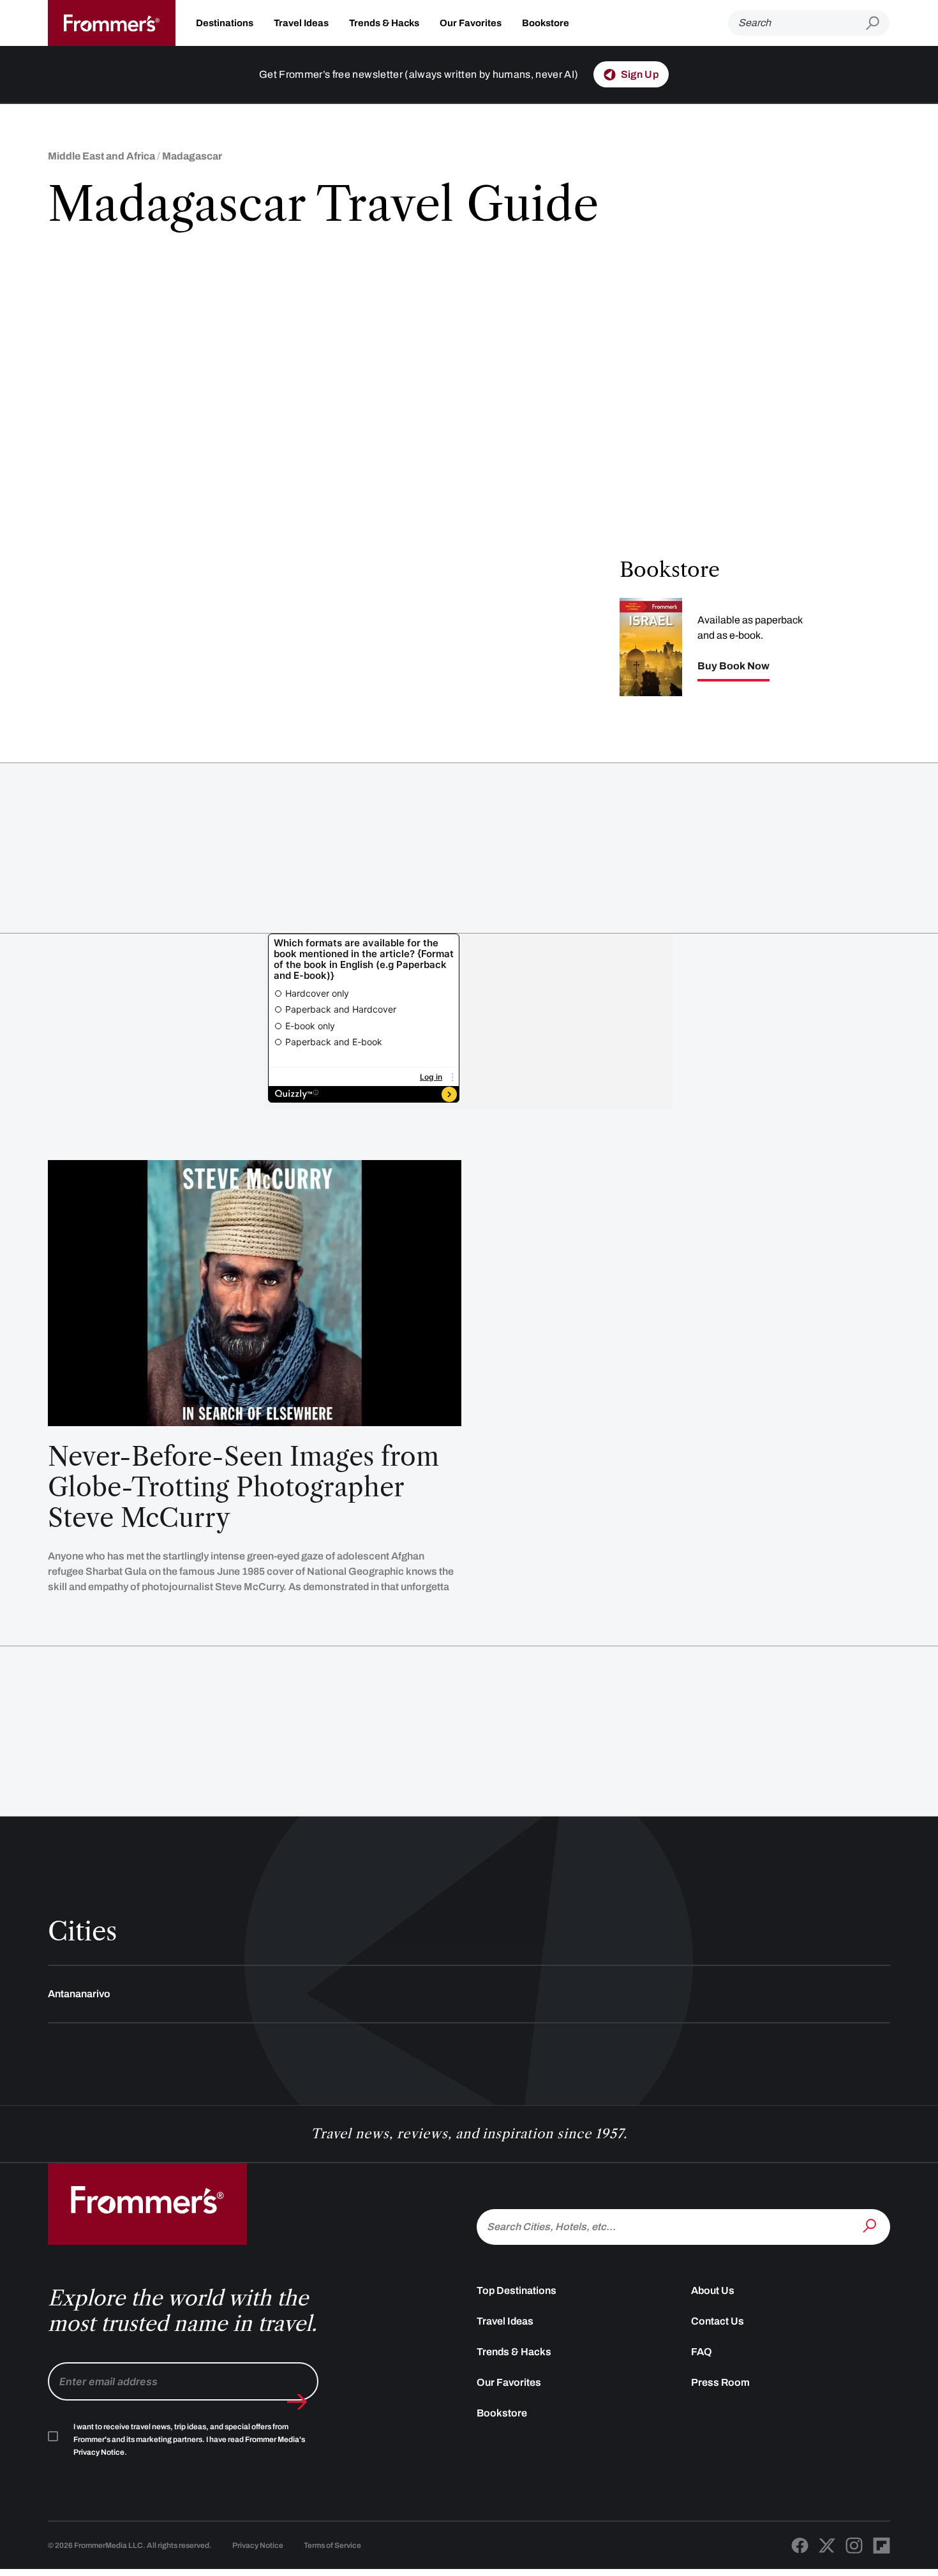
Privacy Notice (258, 2545)
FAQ (702, 2352)
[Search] (871, 2226)
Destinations (225, 23)
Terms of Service (332, 2545)
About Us (713, 2290)
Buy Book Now (733, 666)
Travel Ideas (301, 23)
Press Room (720, 2382)
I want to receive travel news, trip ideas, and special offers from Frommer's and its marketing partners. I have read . (189, 2439)
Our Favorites (471, 23)
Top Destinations (517, 2290)
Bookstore (546, 23)
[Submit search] (878, 23)
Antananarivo (79, 1994)
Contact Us (718, 2321)
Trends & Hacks (384, 23)
